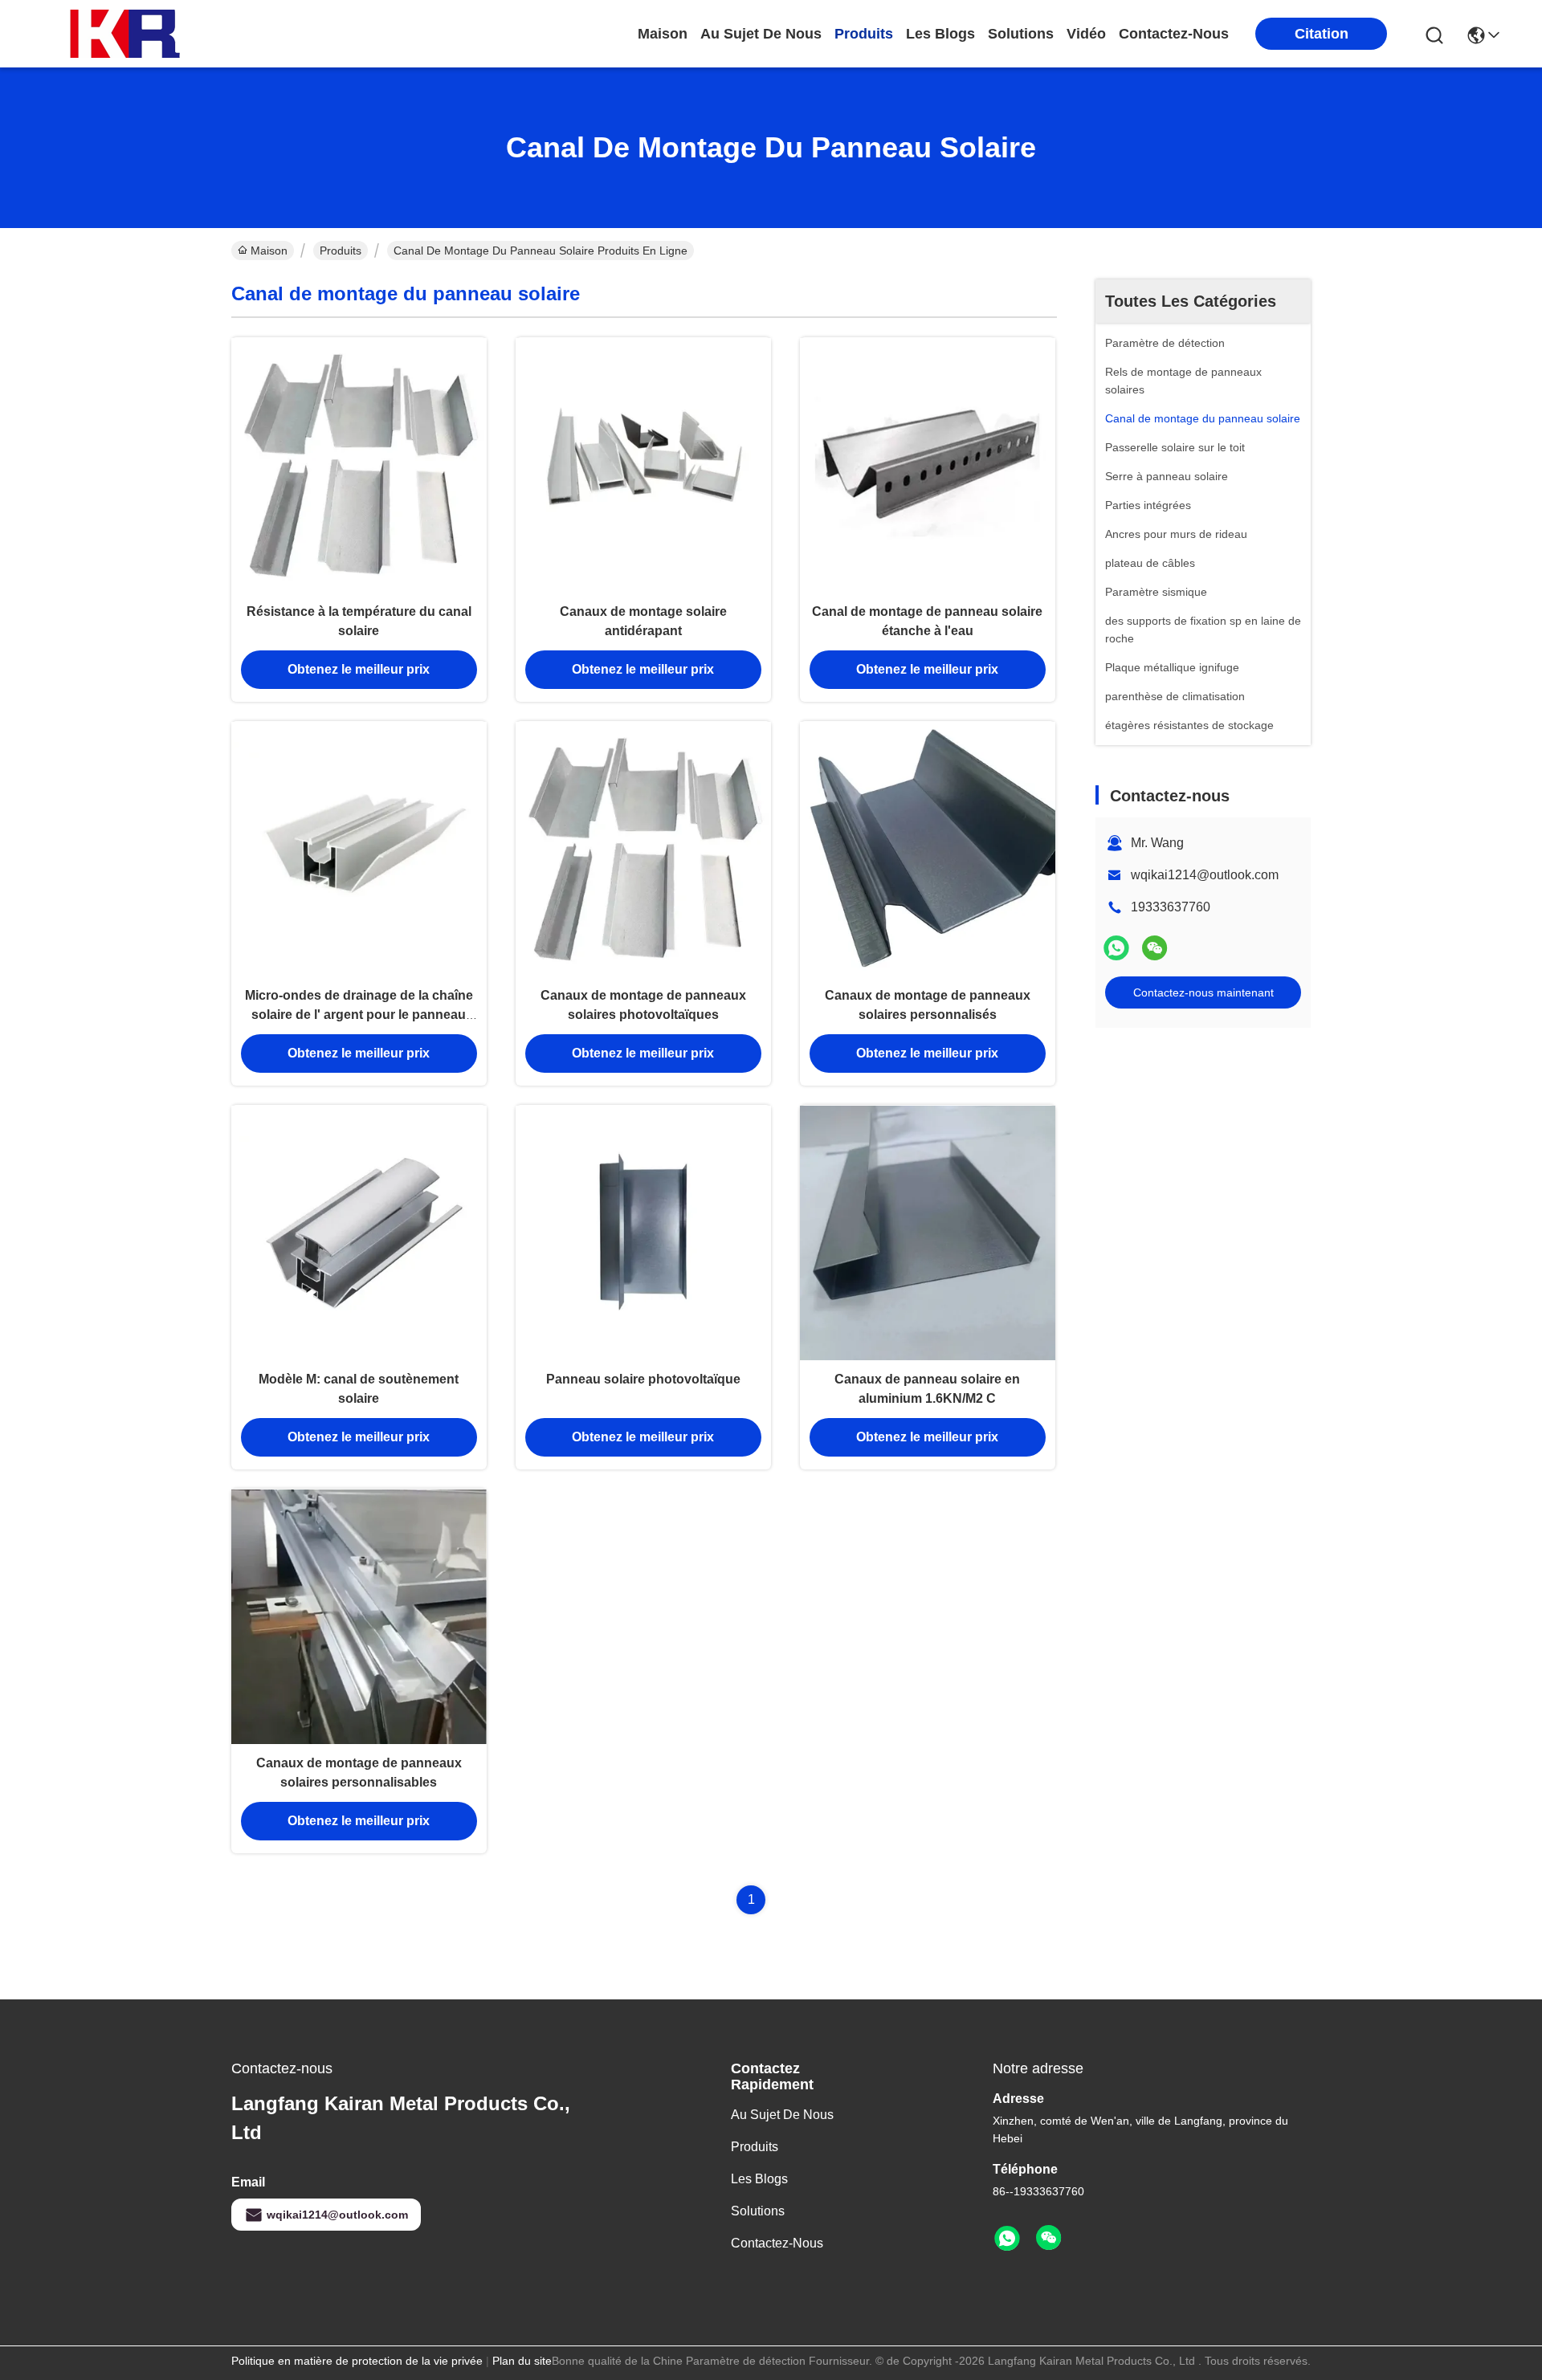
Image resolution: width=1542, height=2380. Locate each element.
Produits (341, 251)
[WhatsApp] (1116, 948)
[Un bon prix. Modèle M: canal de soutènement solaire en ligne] (359, 1233)
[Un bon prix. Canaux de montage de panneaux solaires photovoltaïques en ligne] (643, 849)
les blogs (940, 34)
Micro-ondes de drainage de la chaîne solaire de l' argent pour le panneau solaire (359, 1015)
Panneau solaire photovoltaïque (643, 1379)
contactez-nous (1174, 34)
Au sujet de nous (782, 2115)
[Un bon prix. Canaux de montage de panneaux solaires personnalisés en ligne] (928, 849)
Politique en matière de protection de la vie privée (357, 2361)
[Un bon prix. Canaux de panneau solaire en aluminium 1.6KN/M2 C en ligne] (928, 1233)
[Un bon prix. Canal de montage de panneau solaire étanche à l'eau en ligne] (928, 465)
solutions (1021, 34)
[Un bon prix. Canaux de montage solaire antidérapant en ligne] (643, 465)
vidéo (1086, 34)
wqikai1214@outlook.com (1205, 875)
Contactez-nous (777, 2243)
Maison (663, 34)
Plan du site (522, 2361)
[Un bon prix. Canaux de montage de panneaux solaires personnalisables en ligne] (359, 1616)
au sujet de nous (761, 34)
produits (864, 34)
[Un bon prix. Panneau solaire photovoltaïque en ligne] (643, 1233)
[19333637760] (1007, 2239)
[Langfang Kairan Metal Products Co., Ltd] (128, 34)
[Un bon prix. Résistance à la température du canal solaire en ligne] (359, 465)
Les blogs (759, 2179)
